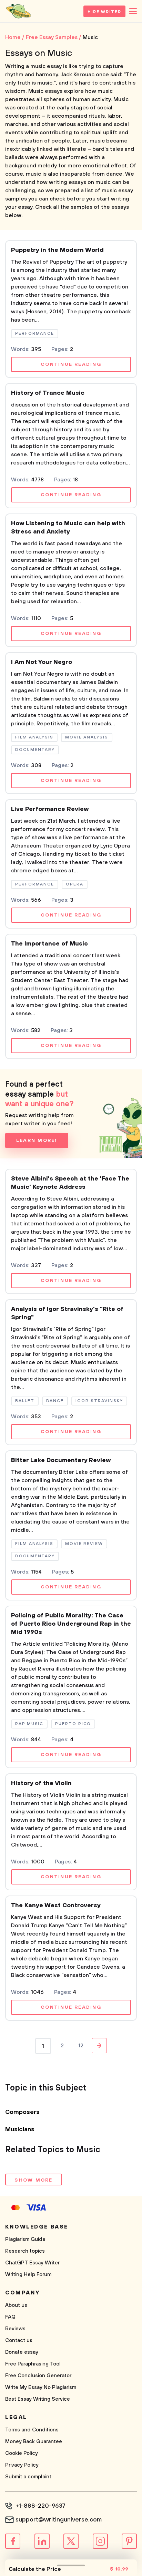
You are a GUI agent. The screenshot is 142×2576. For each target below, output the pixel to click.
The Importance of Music (49, 944)
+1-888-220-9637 (40, 2506)
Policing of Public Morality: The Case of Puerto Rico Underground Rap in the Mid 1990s (71, 1624)
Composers (22, 2112)
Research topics (25, 2251)
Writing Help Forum (28, 2275)
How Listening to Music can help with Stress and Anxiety (68, 528)
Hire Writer (104, 12)
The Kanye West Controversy (56, 1906)
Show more (33, 2180)
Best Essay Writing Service (38, 2399)
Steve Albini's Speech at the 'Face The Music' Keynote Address (70, 1183)
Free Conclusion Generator (38, 2376)
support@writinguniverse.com (59, 2520)
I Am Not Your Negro (42, 662)
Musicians (20, 2129)
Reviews (15, 2329)
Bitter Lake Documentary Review (61, 1460)
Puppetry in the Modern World (57, 250)
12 (81, 2046)
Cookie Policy (22, 2453)
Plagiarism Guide (25, 2239)
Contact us (19, 2340)
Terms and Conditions (32, 2430)
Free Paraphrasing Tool (33, 2364)
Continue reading (71, 364)
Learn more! (37, 1140)
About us (16, 2305)
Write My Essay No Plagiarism (41, 2387)
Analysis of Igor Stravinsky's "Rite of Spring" (67, 1313)
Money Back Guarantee (34, 2442)
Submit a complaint (28, 2477)
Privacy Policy (22, 2465)
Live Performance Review (50, 809)
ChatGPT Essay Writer (32, 2263)
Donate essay (22, 2352)
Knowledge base (37, 2227)
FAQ (10, 2317)
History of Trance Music (48, 393)
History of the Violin (41, 1783)
